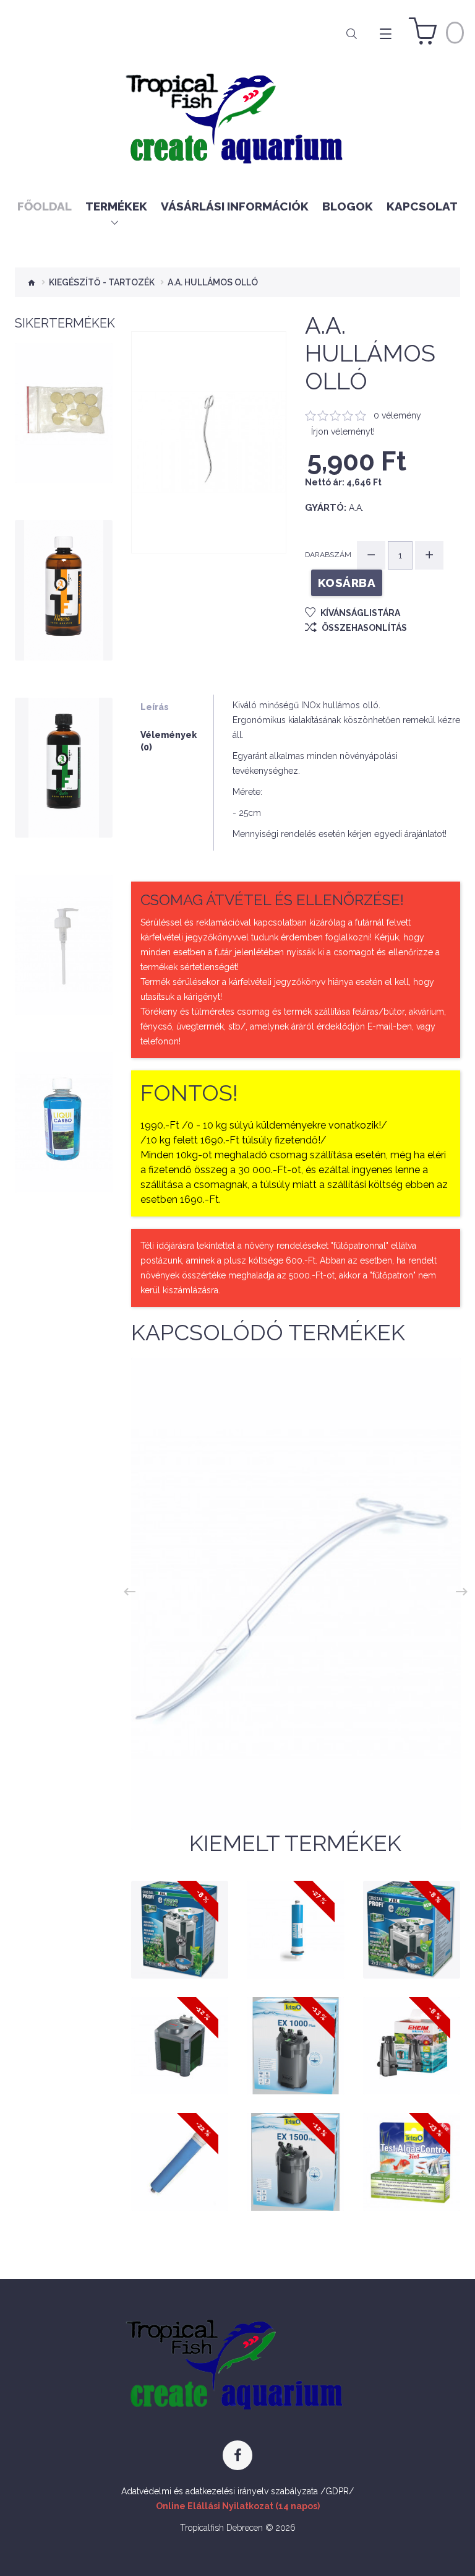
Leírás (155, 707)
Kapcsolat (422, 206)
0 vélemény (397, 415)
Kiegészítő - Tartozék (102, 282)
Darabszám (328, 555)
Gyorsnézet (185, 1943)
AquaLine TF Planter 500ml (64, 761)
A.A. (356, 508)
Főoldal (45, 206)
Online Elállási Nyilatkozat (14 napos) (238, 2506)
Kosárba (64, 431)
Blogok (348, 206)
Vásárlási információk (235, 206)
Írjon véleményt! (343, 432)
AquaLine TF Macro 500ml (64, 583)
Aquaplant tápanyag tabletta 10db (64, 406)
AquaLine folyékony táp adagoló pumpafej (63, 938)
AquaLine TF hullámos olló (296, 1783)
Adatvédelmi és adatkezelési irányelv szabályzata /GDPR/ (237, 2491)
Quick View (64, 454)
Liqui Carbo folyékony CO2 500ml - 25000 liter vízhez (64, 1110)
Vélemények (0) (169, 741)
